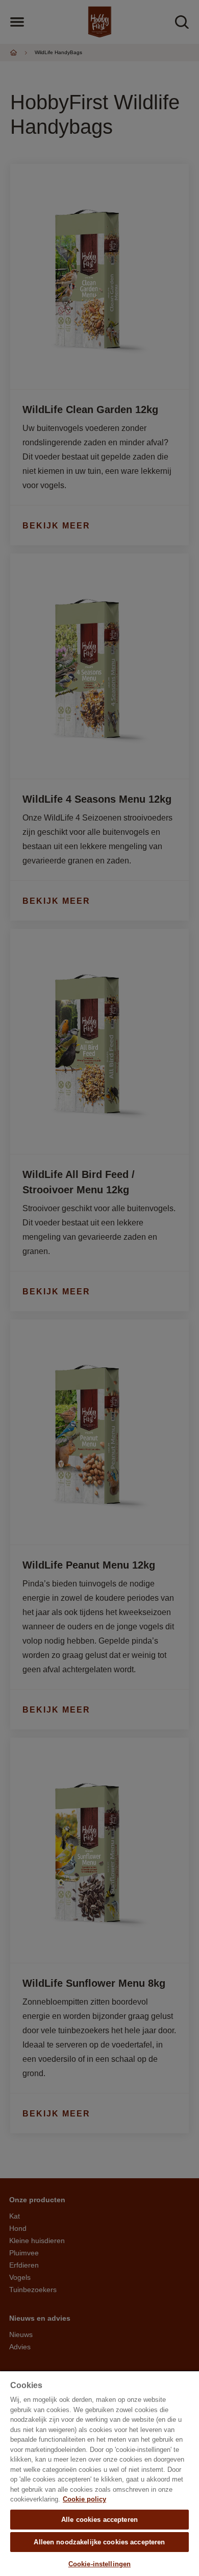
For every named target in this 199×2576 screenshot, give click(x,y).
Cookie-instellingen (99, 2564)
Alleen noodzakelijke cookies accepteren (99, 2542)
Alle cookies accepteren (99, 2520)
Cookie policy (84, 2499)
